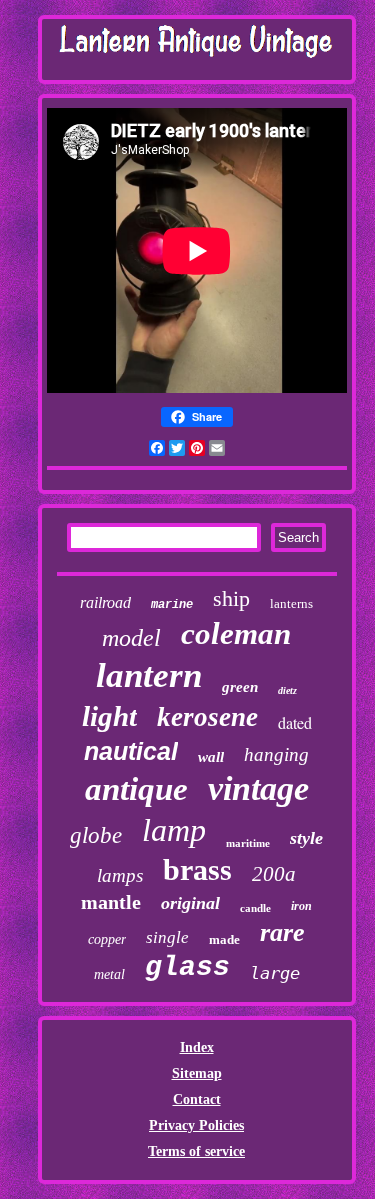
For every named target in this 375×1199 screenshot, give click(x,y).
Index (197, 1047)
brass (197, 869)
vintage (258, 788)
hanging (276, 754)
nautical (131, 751)
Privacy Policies (196, 1125)
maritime (248, 843)
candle (255, 908)
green (240, 687)
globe (96, 835)
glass (187, 967)
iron (301, 906)
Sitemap (197, 1073)
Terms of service (196, 1151)
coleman (236, 633)
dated (295, 722)
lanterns (291, 603)
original (190, 903)
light (109, 716)
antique (136, 789)
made (224, 939)
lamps (120, 875)
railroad (105, 602)
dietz (287, 690)
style (306, 838)
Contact (197, 1099)
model (131, 638)
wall (211, 757)
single (167, 937)
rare (282, 932)
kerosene (207, 717)
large (275, 973)
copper (107, 939)
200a (274, 874)
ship (231, 598)
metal (109, 974)
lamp (174, 830)
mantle (111, 902)
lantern (149, 675)
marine (172, 605)
